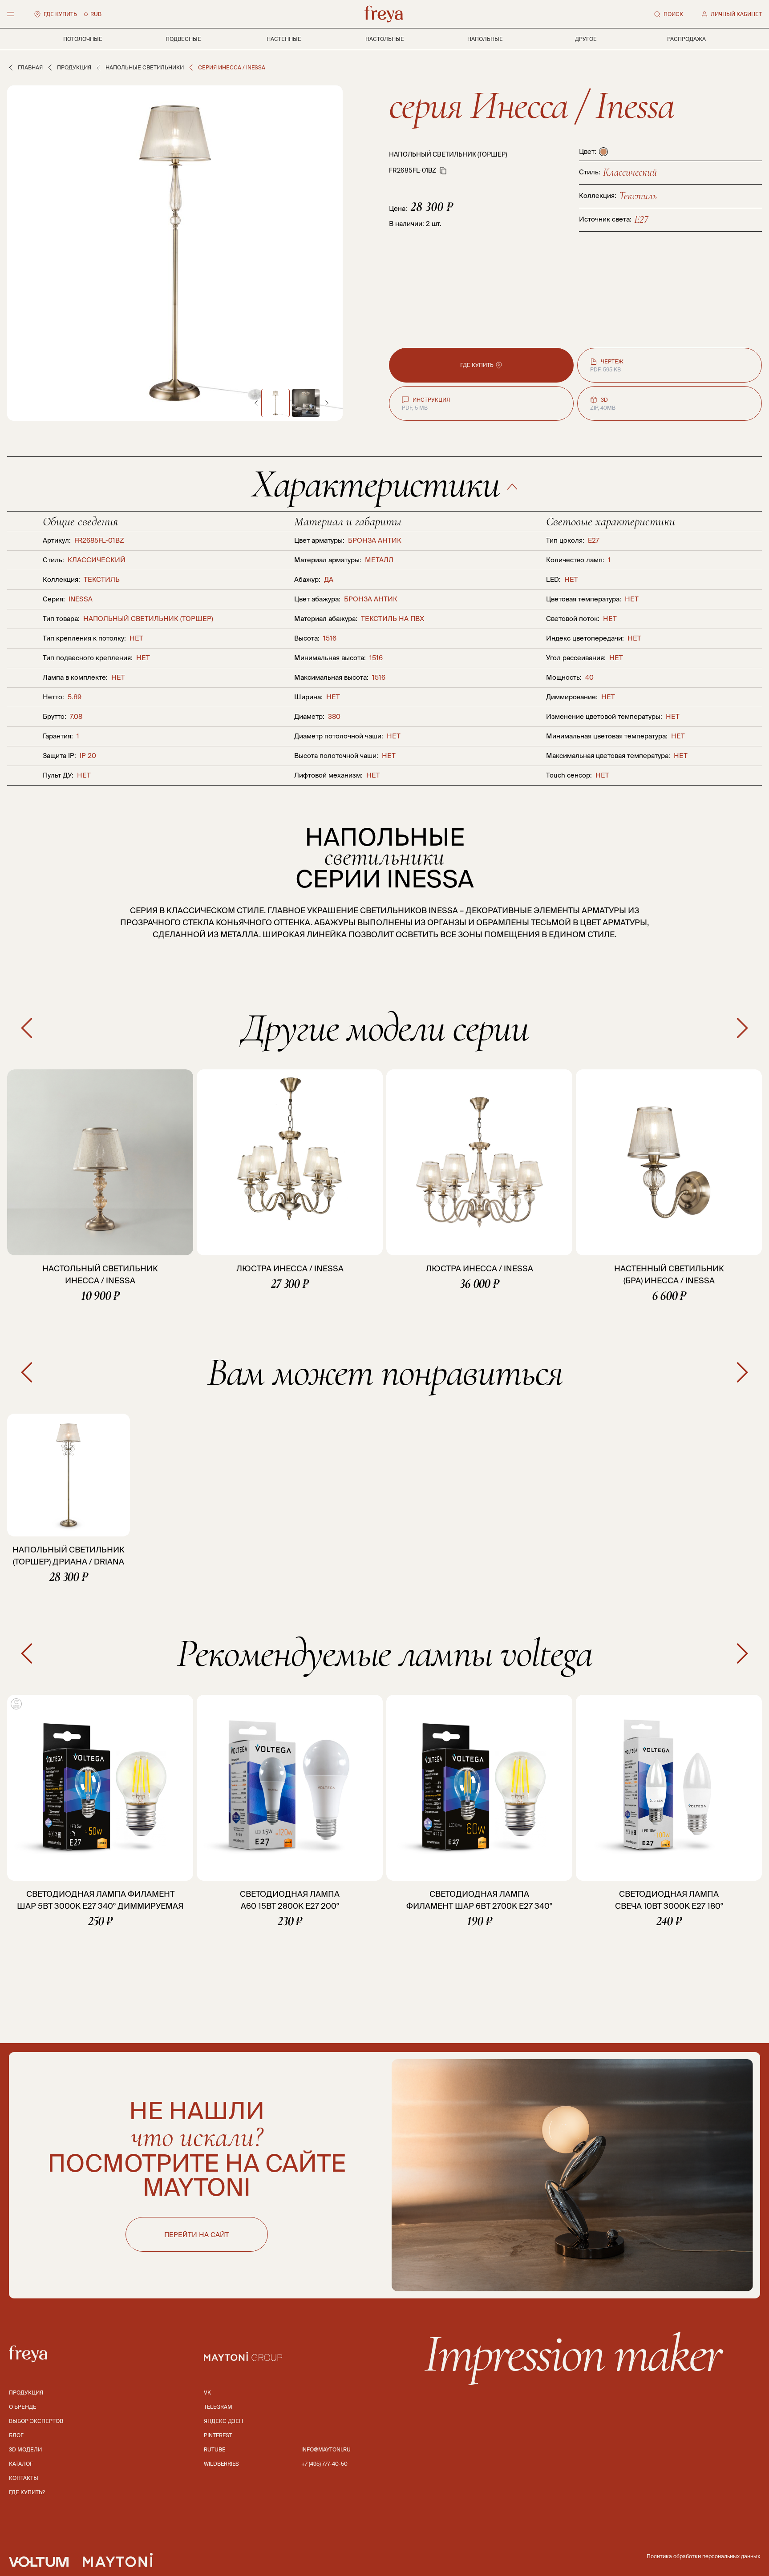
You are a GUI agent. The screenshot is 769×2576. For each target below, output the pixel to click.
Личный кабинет (736, 14)
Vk (207, 2393)
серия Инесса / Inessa (531, 105)
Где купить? (27, 2492)
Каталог (21, 2464)
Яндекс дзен (223, 2421)
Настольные (385, 39)
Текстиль (638, 196)
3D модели (25, 2449)
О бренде (23, 2407)
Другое (586, 39)
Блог (16, 2435)
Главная (30, 67)
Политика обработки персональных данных (703, 2556)
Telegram (218, 2407)
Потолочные (83, 39)
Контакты (24, 2478)
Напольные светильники (145, 67)
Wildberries (221, 2464)
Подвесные (183, 39)
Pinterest (218, 2435)
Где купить (60, 14)
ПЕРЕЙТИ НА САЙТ (197, 2235)
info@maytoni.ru (326, 2449)
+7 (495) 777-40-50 (324, 2464)
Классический (630, 172)
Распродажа (686, 39)
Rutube (215, 2449)
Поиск (673, 14)
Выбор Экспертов (36, 2421)
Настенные (284, 39)
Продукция (74, 67)
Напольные (485, 39)
